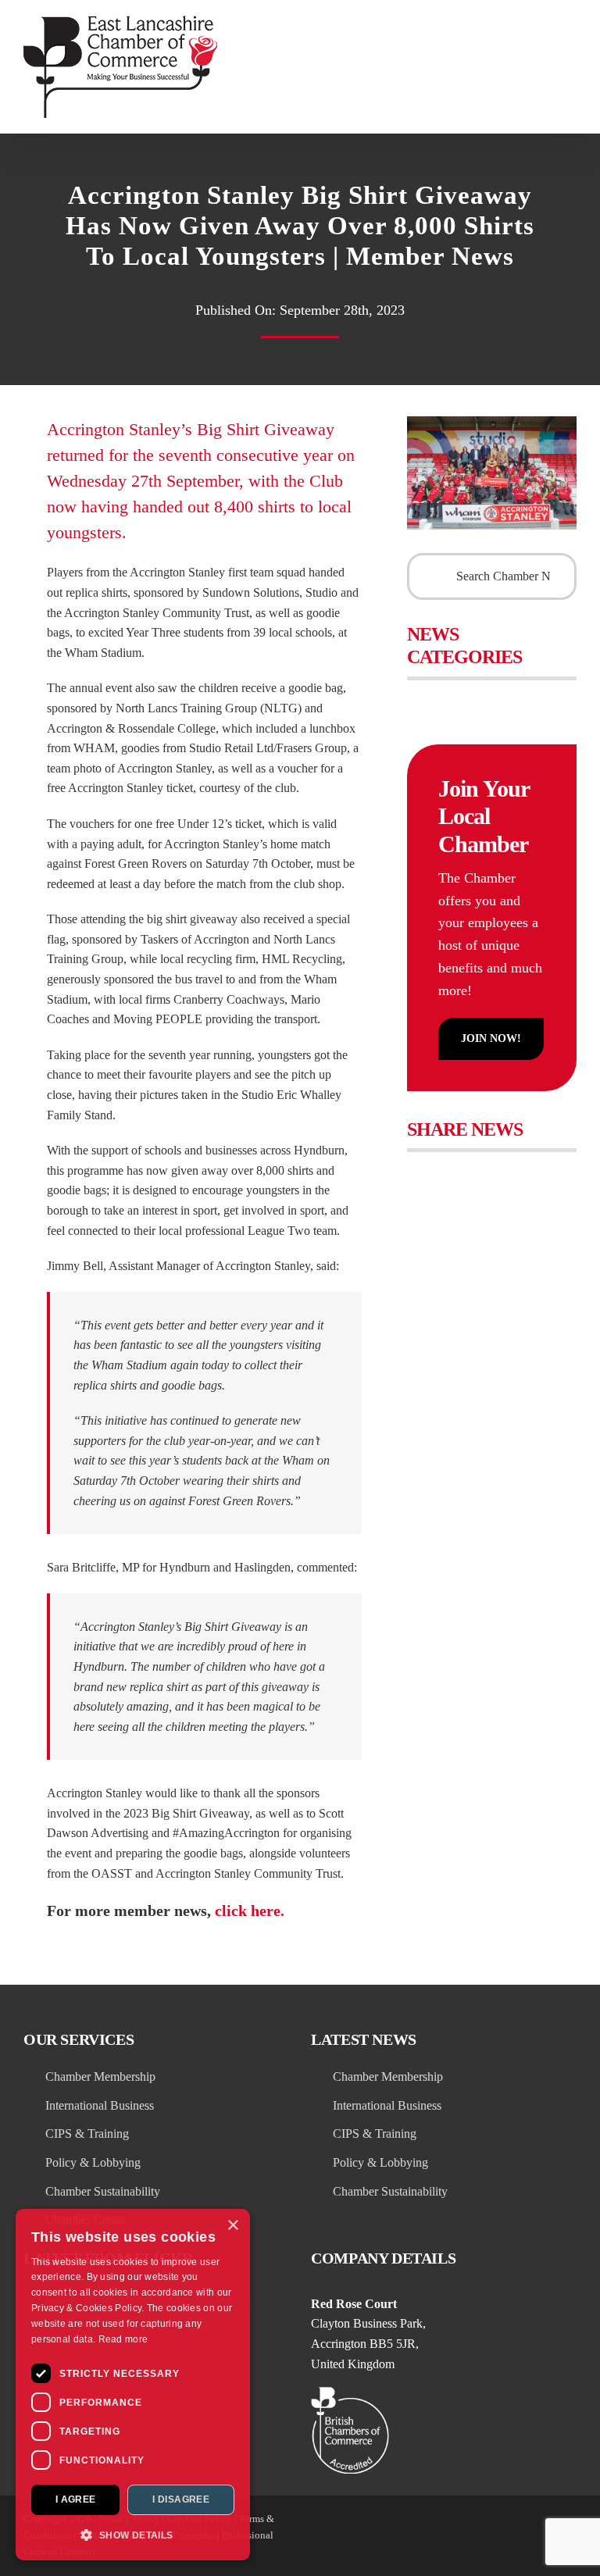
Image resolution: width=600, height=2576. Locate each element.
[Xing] (558, 1168)
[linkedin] (430, 2535)
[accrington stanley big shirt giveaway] (492, 422)
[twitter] (402, 2535)
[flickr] (486, 2535)
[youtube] (514, 2535)
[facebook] (458, 2535)
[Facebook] (424, 1168)
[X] (457, 1168)
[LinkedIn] (525, 1168)
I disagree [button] (181, 2499)
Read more (123, 2339)
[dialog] (133, 2385)
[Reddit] (491, 1168)
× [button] (232, 2226)
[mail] (570, 2535)
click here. (250, 1911)
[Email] (424, 1199)
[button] (133, 2535)
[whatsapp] (542, 2535)
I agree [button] (76, 2499)
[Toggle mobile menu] (570, 24)
